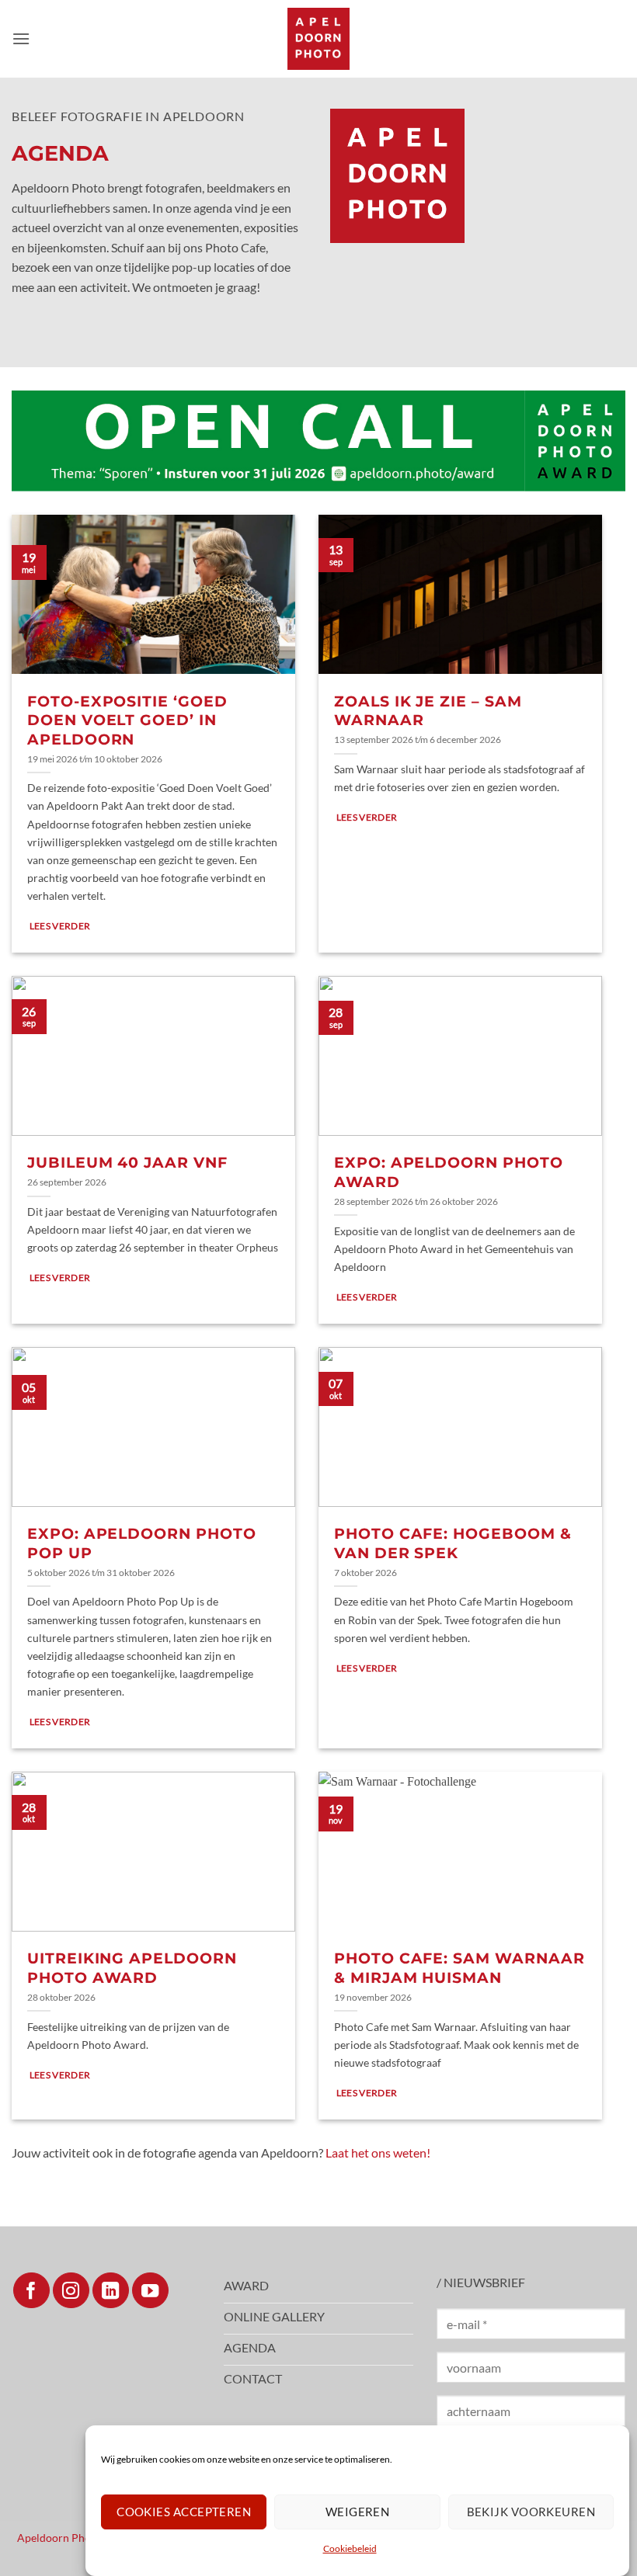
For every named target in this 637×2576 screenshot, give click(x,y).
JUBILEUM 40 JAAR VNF (127, 1163)
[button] (21, 38)
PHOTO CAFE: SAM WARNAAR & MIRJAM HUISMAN (459, 1968)
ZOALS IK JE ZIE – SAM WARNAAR (428, 711)
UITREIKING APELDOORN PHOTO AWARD (132, 1968)
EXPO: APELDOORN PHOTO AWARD (449, 1172)
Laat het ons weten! (378, 2152)
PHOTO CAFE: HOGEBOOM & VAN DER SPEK (453, 1543)
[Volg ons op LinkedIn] (111, 2291)
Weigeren (358, 2512)
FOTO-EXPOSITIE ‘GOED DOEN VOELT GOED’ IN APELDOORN (127, 720)
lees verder (60, 926)
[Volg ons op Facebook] (31, 2291)
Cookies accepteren (184, 2512)
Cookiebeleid (350, 2548)
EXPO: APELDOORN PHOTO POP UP (142, 1543)
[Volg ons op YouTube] (150, 2291)
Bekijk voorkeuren (531, 2512)
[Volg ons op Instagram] (71, 2291)
